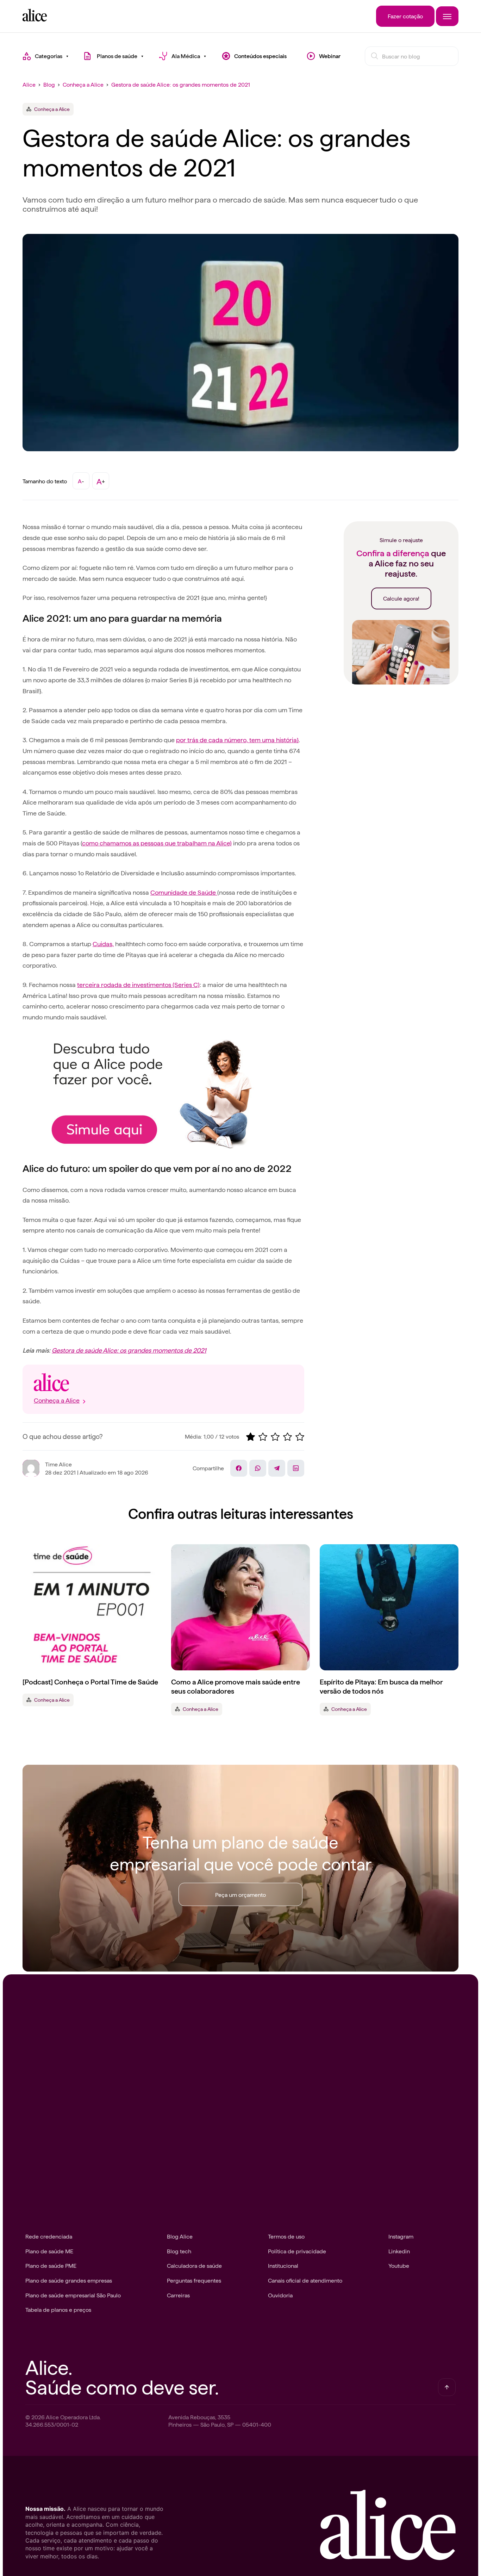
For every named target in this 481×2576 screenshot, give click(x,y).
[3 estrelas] (275, 1437)
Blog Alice (180, 2236)
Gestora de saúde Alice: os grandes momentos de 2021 (181, 84)
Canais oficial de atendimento (305, 2280)
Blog (49, 84)
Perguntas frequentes (194, 2280)
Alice (29, 84)
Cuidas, (103, 944)
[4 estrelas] (288, 1437)
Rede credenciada (49, 2236)
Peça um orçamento (241, 1894)
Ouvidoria (280, 2295)
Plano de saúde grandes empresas (69, 2280)
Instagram (401, 2236)
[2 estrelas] (263, 1437)
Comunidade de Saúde (184, 892)
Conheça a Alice (83, 84)
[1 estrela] (251, 1437)
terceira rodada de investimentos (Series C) (138, 984)
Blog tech (179, 2251)
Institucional (283, 2265)
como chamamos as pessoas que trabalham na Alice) (157, 843)
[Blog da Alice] (35, 19)
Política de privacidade (297, 2251)
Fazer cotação (405, 16)
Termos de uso (286, 2236)
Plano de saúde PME (51, 2265)
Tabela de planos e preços (58, 2309)
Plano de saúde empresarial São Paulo (73, 2295)
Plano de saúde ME (49, 2251)
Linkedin (399, 2251)
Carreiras (178, 2295)
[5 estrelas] (300, 1437)
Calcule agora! (401, 598)
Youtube (399, 2265)
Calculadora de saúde (194, 2265)
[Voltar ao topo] (447, 2387)
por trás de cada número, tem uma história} (237, 740)
